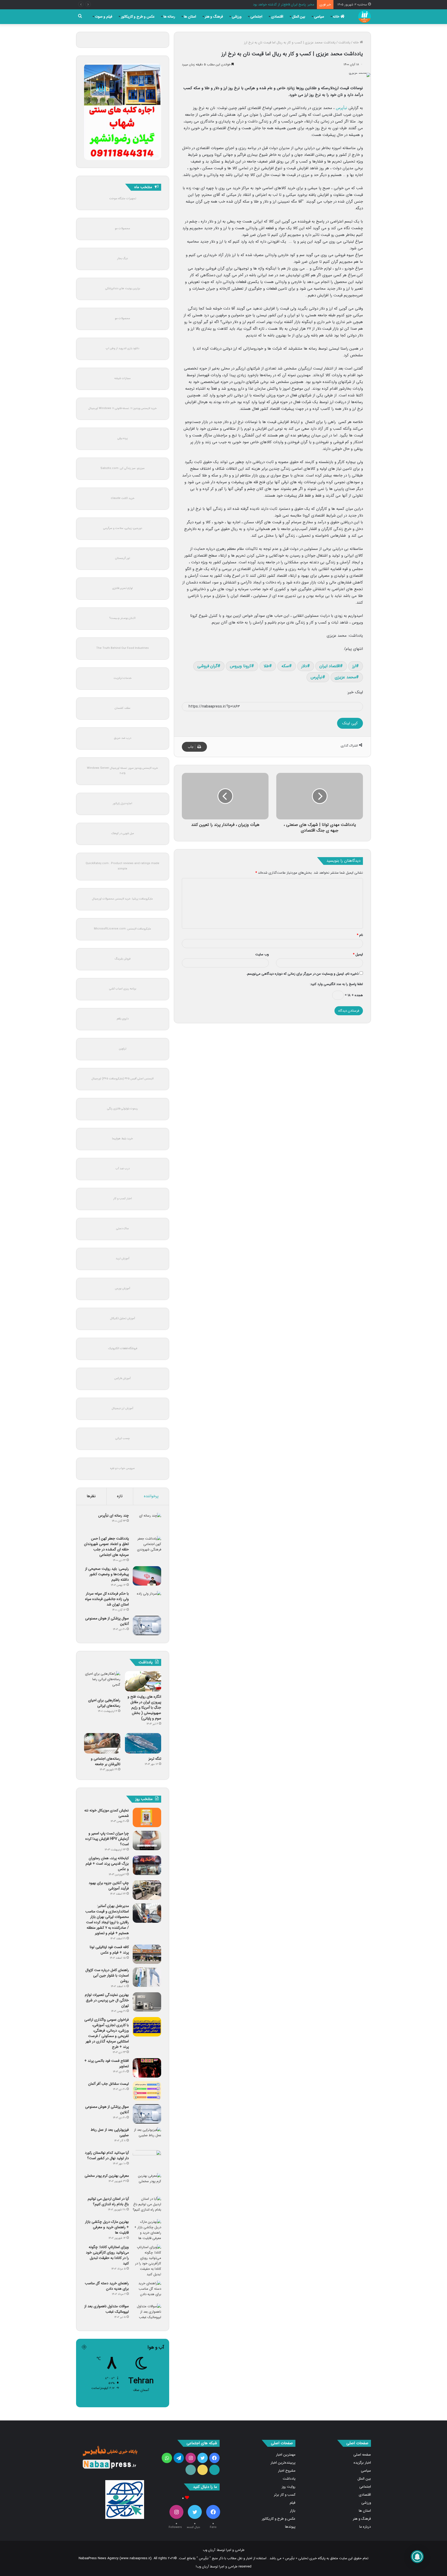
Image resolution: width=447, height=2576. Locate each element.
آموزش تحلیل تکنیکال (123, 1318)
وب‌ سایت (262, 954)
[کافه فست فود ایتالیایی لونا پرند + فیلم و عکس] (147, 1954)
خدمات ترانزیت (123, 678)
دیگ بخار (122, 259)
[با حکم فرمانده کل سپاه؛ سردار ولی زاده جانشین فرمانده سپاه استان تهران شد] (147, 1601)
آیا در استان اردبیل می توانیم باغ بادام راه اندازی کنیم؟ (108, 2201)
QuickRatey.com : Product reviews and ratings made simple (122, 866)
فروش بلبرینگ (122, 959)
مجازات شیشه (122, 378)
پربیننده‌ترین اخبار (283, 2463)
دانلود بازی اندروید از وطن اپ (122, 348)
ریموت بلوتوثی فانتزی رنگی (122, 1109)
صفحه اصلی (362, 2455)
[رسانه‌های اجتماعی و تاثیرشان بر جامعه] (102, 1743)
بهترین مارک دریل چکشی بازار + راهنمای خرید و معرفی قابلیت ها (107, 2227)
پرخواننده (151, 1496)
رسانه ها (169, 17)
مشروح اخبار (287, 2471)
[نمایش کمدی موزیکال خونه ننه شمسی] (147, 1817)
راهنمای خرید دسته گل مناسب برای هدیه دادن (107, 2286)
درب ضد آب (123, 1169)
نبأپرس (341, 108)
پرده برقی (122, 438)
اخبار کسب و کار (123, 1199)
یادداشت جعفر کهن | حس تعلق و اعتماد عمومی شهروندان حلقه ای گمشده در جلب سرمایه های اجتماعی (106, 1547)
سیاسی (319, 17)
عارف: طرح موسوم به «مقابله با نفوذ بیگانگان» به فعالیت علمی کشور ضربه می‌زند (259, 5)
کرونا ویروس (241, 666)
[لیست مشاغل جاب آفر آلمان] (147, 2091)
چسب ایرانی (123, 1438)
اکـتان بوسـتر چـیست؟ (122, 618)
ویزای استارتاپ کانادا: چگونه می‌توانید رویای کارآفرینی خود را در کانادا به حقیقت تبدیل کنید (107, 2255)
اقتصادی (277, 17)
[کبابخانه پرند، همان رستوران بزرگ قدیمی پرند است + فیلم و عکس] (147, 1865)
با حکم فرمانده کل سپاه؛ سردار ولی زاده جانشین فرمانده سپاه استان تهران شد (107, 1599)
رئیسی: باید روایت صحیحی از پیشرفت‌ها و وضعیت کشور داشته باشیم (107, 1574)
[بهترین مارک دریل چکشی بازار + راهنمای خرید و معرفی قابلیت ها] (147, 2230)
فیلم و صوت (104, 17)
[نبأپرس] (364, 17)
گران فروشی (207, 666)
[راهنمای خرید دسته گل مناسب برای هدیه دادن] (147, 2290)
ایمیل (358, 954)
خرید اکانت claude (123, 498)
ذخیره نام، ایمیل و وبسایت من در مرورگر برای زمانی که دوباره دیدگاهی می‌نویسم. (302, 974)
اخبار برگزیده (362, 2463)
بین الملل (299, 17)
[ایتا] (203, 2470)
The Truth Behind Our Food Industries (122, 648)
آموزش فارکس (122, 1378)
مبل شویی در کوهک (123, 833)
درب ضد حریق (123, 738)
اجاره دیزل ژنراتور (122, 803)
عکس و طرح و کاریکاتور (138, 17)
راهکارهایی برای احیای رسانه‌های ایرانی (104, 1703)
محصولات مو (122, 229)
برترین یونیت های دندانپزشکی (123, 289)
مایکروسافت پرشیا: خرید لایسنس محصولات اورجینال (122, 899)
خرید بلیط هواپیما (122, 1139)
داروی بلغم (123, 1019)
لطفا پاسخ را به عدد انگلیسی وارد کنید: (336, 984)
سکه (285, 666)
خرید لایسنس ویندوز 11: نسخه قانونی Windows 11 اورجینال (123, 408)
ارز (354, 666)
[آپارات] (214, 2470)
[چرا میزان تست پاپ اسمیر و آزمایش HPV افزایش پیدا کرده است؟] (147, 1840)
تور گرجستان (122, 558)
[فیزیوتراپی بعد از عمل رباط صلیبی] (147, 2137)
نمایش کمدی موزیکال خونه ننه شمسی (107, 1813)
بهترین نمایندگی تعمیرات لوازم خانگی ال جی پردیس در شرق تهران (107, 2000)
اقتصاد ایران (330, 666)
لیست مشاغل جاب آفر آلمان (109, 2084)
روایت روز (289, 2487)
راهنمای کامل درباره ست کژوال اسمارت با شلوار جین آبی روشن (107, 1975)
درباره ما (365, 2527)
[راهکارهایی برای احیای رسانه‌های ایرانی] (102, 1683)
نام (360, 935)
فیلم (293, 2503)
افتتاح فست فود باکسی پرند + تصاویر (107, 2063)
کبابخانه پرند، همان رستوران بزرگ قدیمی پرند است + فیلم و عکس (107, 1864)
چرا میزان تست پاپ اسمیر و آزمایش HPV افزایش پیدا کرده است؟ (107, 1839)
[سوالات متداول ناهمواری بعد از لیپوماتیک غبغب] (147, 2313)
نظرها (91, 1496)
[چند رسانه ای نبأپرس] (147, 1523)
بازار (293, 2511)
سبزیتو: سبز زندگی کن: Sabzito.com (122, 468)
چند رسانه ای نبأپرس (114, 1516)
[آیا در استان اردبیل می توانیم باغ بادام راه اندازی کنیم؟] (147, 2206)
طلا (266, 666)
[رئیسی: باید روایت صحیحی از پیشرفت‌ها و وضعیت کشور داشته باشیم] (147, 1576)
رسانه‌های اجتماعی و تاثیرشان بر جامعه (106, 1761)
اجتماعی (256, 17)
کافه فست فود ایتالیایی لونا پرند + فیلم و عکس (109, 1950)
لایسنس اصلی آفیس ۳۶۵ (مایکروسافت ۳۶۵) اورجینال (122, 1079)
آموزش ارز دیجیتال (122, 1408)
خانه (337, 17)
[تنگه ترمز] (143, 1743)
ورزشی (237, 17)
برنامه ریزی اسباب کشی (123, 989)
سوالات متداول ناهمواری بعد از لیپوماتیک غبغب (107, 2309)
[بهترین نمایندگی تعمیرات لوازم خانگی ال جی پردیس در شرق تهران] (147, 2002)
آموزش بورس (122, 1289)
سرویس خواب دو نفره (122, 1468)
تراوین (123, 1049)
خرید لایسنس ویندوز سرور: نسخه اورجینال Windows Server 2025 (122, 771)
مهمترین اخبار (286, 2455)
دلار (304, 666)
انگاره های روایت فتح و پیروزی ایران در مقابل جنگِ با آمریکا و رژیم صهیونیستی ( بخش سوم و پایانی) (144, 1708)
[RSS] (191, 2470)
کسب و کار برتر (285, 2495)
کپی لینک (350, 723)
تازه (120, 1496)
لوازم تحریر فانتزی (122, 588)
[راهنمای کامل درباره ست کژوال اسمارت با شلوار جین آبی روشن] (147, 1977)
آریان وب (209, 2550)
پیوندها (290, 2527)
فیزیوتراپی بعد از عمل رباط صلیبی (110, 2132)
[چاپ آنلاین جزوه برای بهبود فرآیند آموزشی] (147, 1890)
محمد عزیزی (345, 677)
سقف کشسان (122, 708)
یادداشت (344, 43)
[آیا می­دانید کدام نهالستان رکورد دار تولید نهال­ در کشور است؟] (147, 2160)
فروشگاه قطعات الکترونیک (123, 1348)
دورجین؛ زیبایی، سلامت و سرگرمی (123, 528)
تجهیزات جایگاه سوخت (123, 199)
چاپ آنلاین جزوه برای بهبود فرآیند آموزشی (109, 1886)
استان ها (190, 17)
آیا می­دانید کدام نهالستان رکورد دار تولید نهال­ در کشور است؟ (107, 2155)
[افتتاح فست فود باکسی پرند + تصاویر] (147, 2068)
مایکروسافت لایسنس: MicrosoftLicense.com (122, 929)
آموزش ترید (122, 1259)
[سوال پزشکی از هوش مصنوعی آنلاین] (147, 1625)
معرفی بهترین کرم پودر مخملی (107, 2176)
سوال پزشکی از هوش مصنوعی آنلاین (107, 1621)
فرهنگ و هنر (214, 17)
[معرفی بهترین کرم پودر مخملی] (147, 2183)
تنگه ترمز (155, 1759)
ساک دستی (122, 1229)
